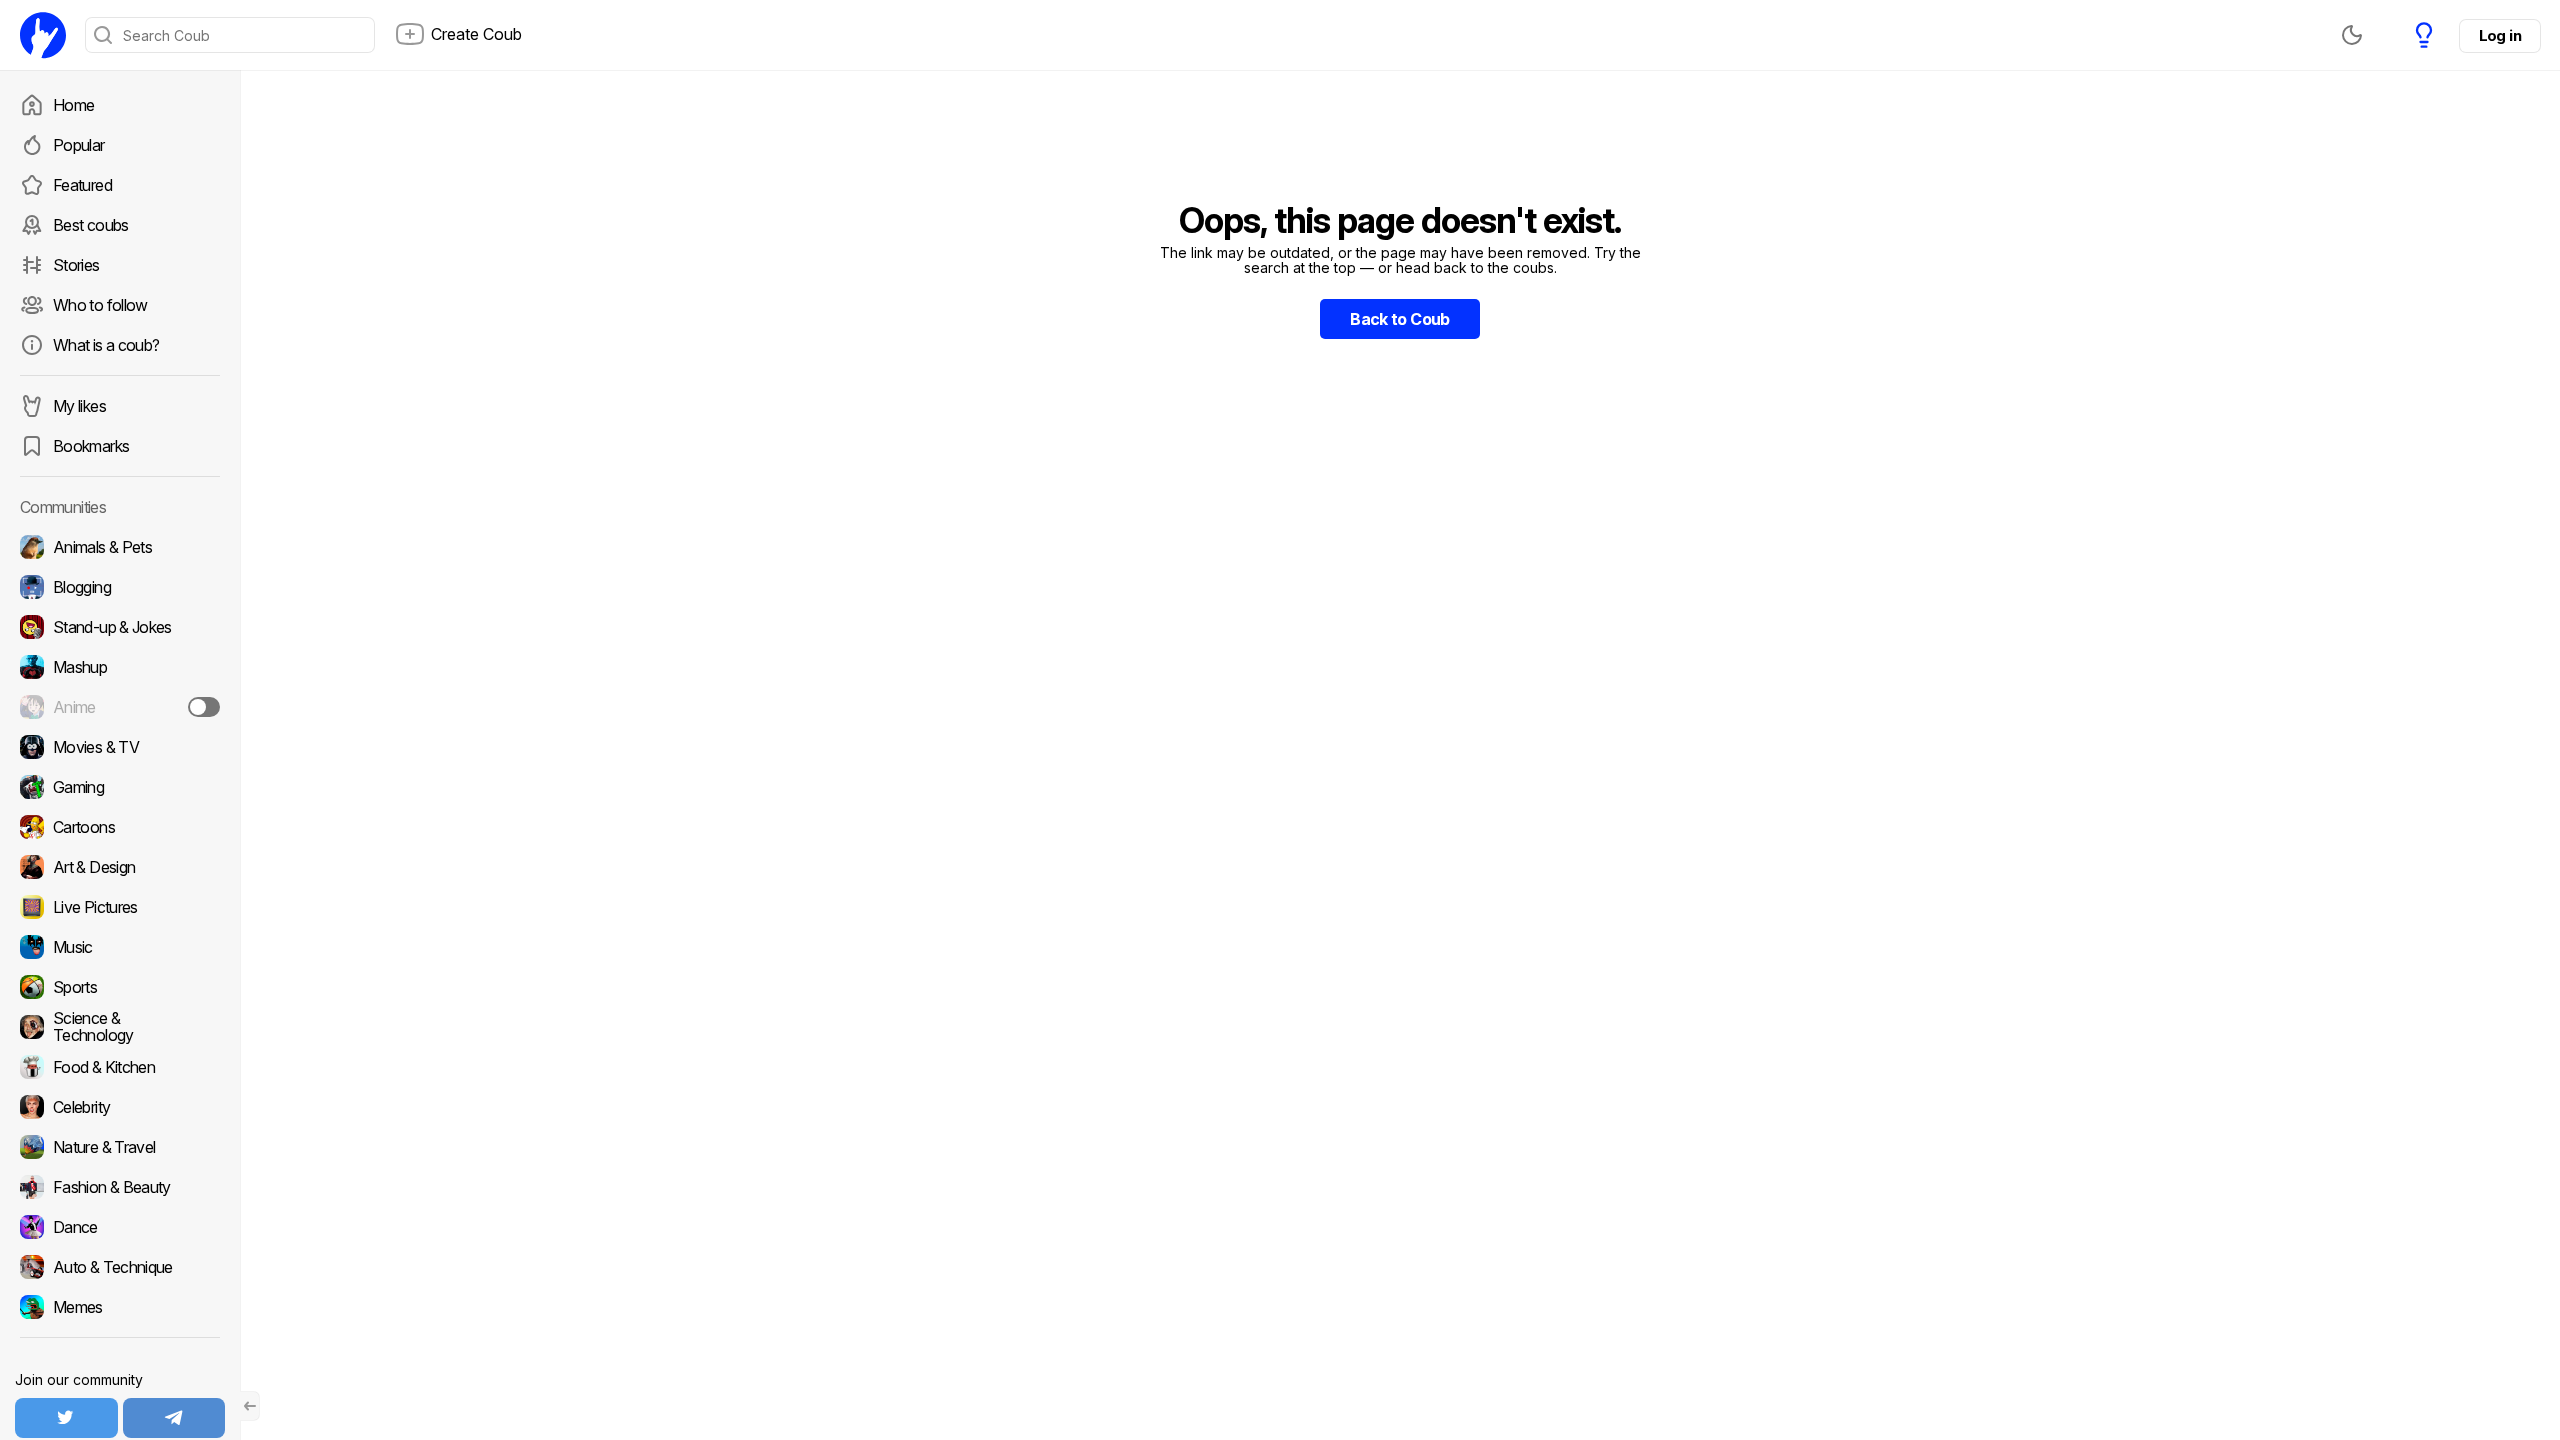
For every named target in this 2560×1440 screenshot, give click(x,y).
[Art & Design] (120, 867)
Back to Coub (1399, 319)
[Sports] (120, 987)
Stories (76, 265)
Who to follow (100, 305)
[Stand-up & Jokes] (120, 627)
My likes (79, 406)
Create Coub (476, 34)
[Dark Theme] (2352, 35)
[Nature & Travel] (120, 1147)
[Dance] (120, 1227)
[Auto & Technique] (120, 1267)
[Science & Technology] (120, 1027)
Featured (82, 185)
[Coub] (43, 35)
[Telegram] (174, 1418)
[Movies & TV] (120, 747)
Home (73, 105)
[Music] (120, 947)
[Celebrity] (120, 1107)
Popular (79, 145)
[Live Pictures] (120, 907)
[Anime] (120, 707)
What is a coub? (106, 345)
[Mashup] (120, 667)
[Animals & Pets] (120, 547)
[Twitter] (66, 1418)
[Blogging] (120, 587)
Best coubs (91, 225)
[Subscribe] (204, 707)
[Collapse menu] (250, 1406)
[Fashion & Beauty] (120, 1187)
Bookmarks (91, 446)
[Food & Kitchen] (120, 1067)
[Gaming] (120, 787)
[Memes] (120, 1307)
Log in (2500, 35)
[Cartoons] (120, 827)
